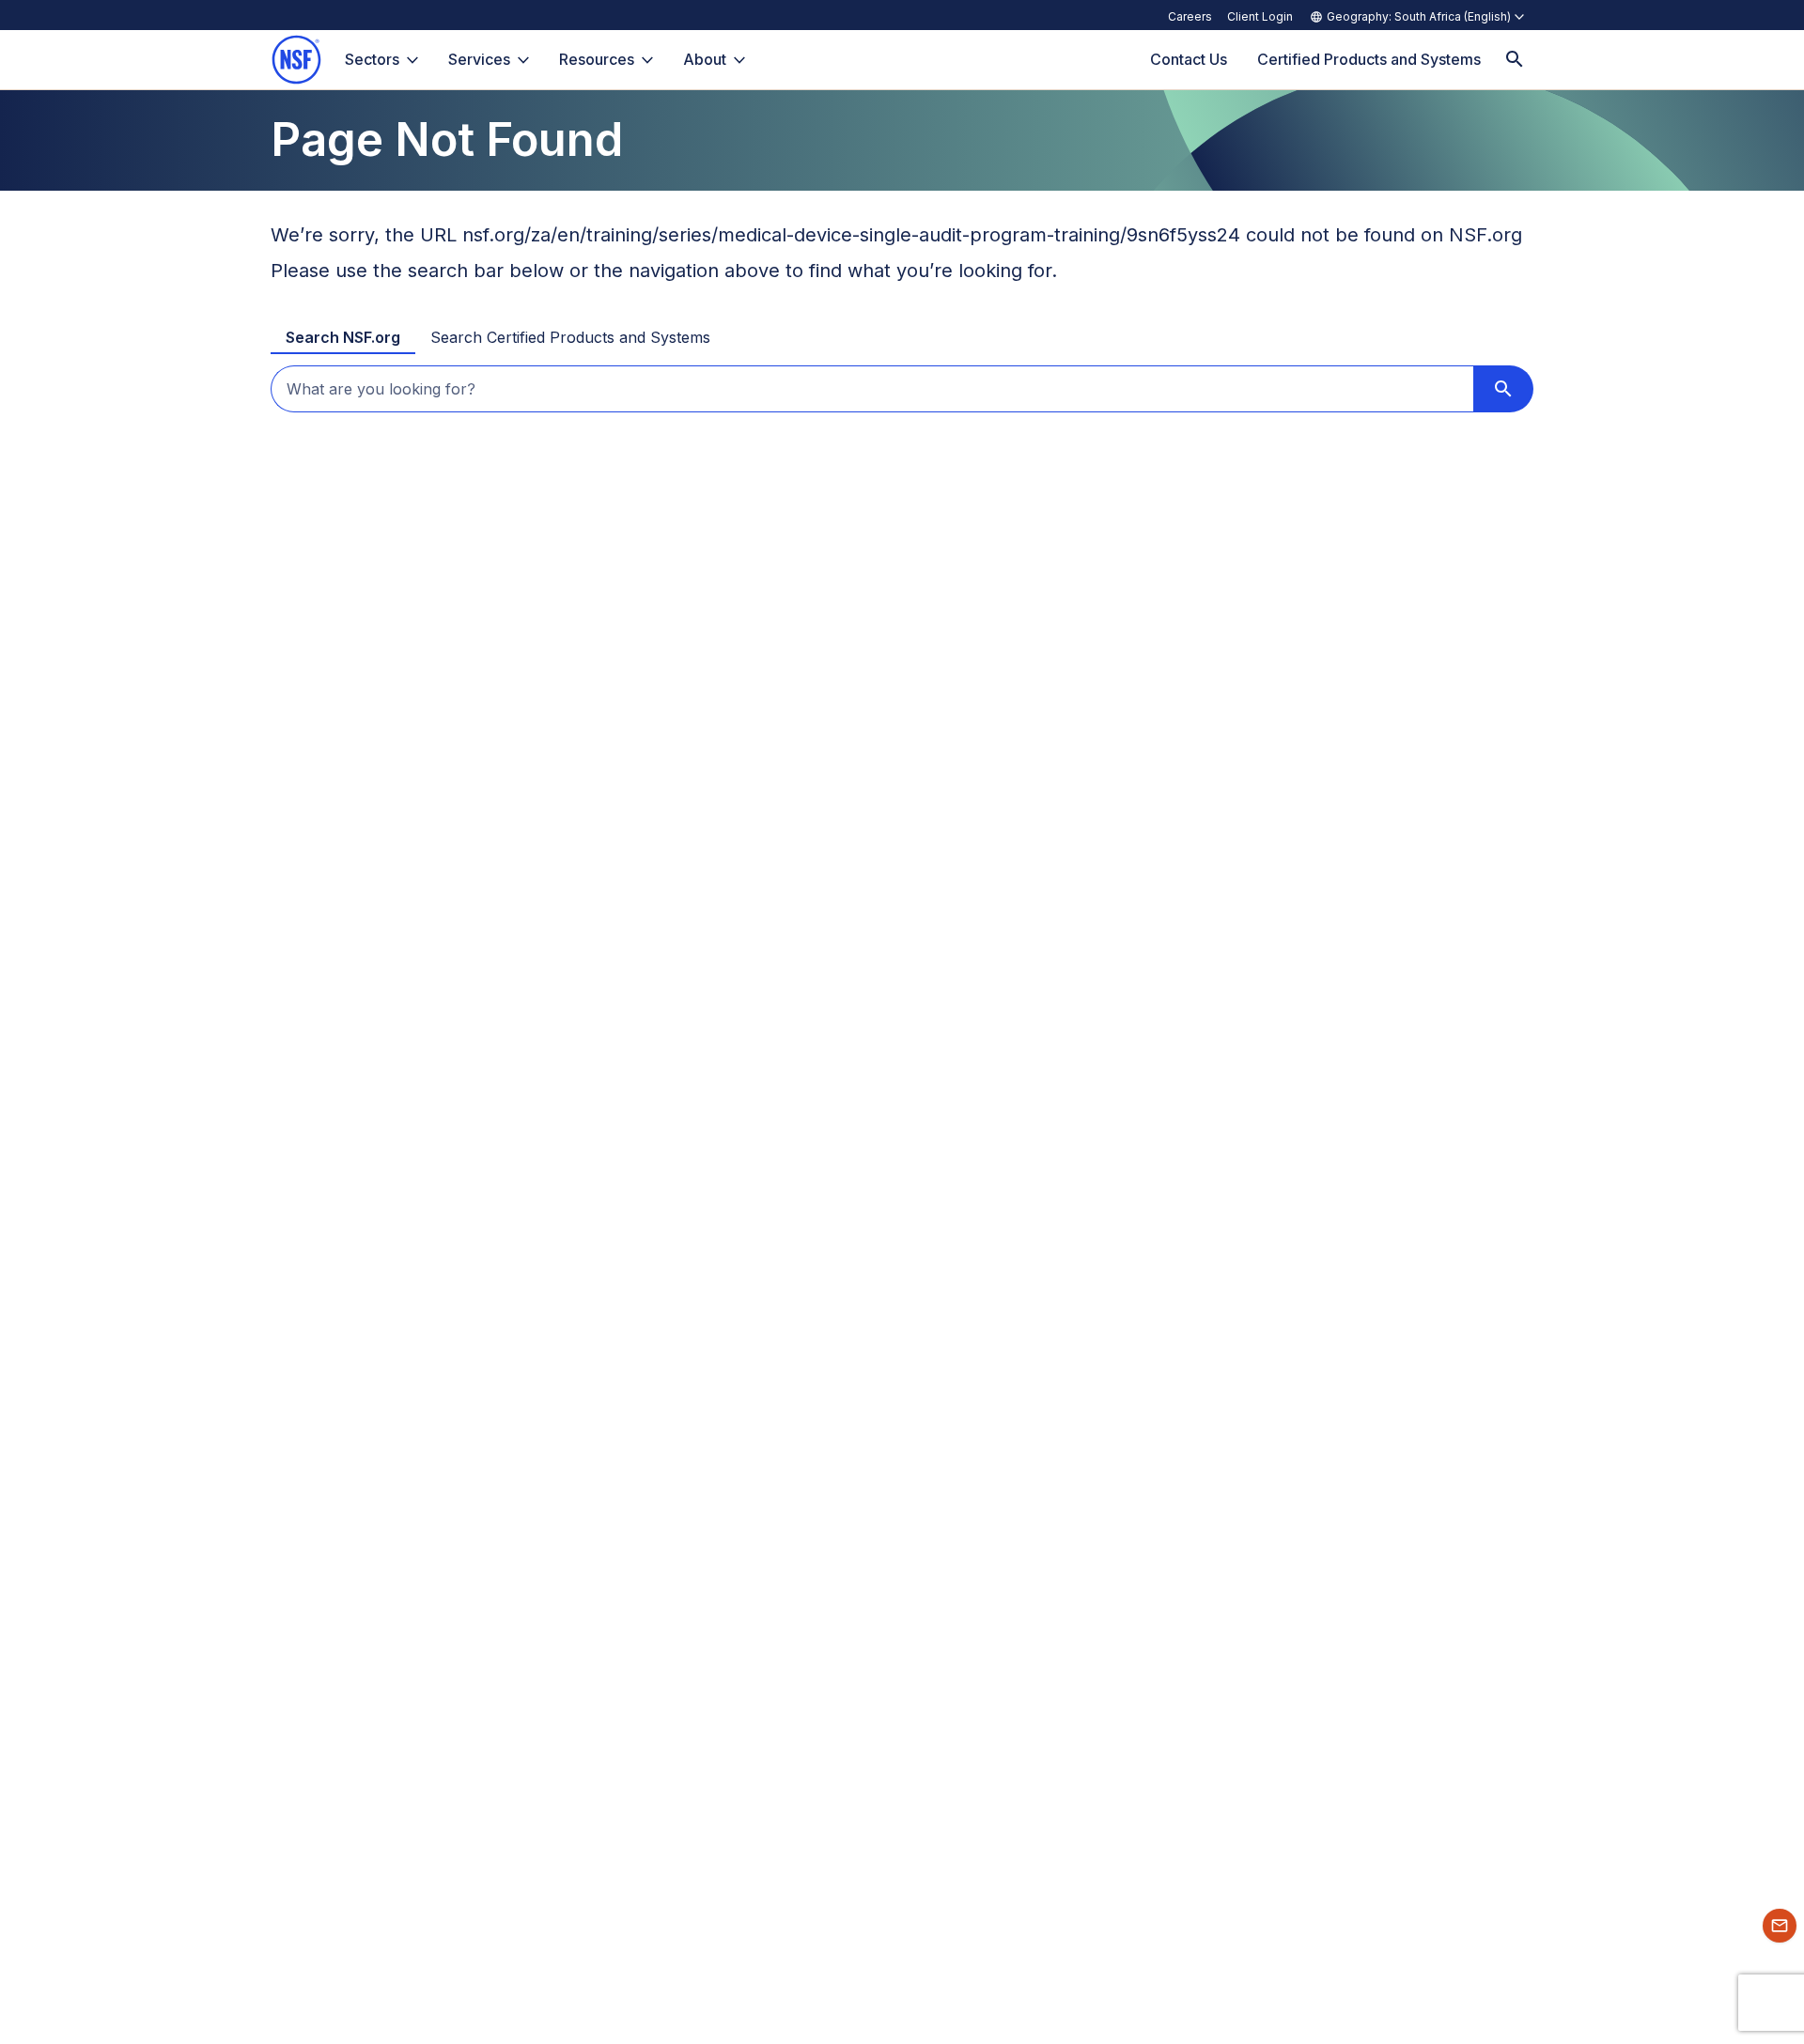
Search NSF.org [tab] (343, 337)
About (705, 59)
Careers (1190, 16)
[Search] (1515, 60)
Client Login (1260, 16)
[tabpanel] (902, 389)
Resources (597, 59)
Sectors (372, 59)
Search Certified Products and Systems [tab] (570, 337)
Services (479, 59)
